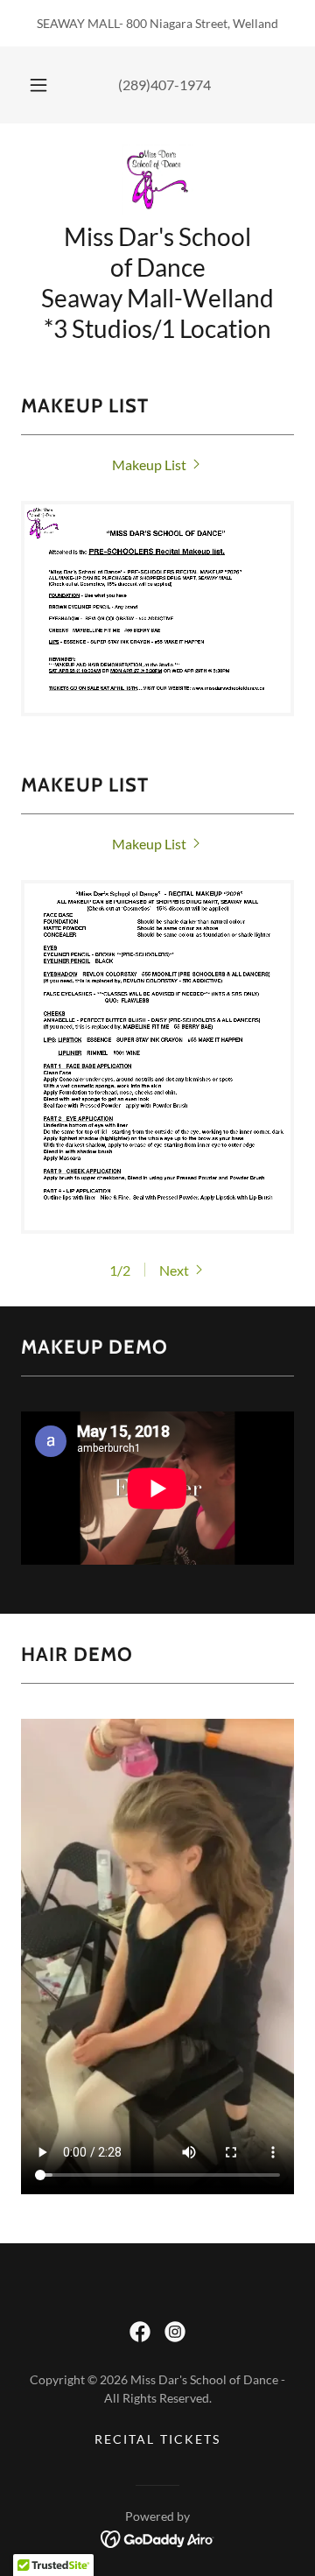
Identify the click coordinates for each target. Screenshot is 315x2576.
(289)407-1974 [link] (164, 84)
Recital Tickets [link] (157, 2439)
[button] (38, 85)
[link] (157, 179)
